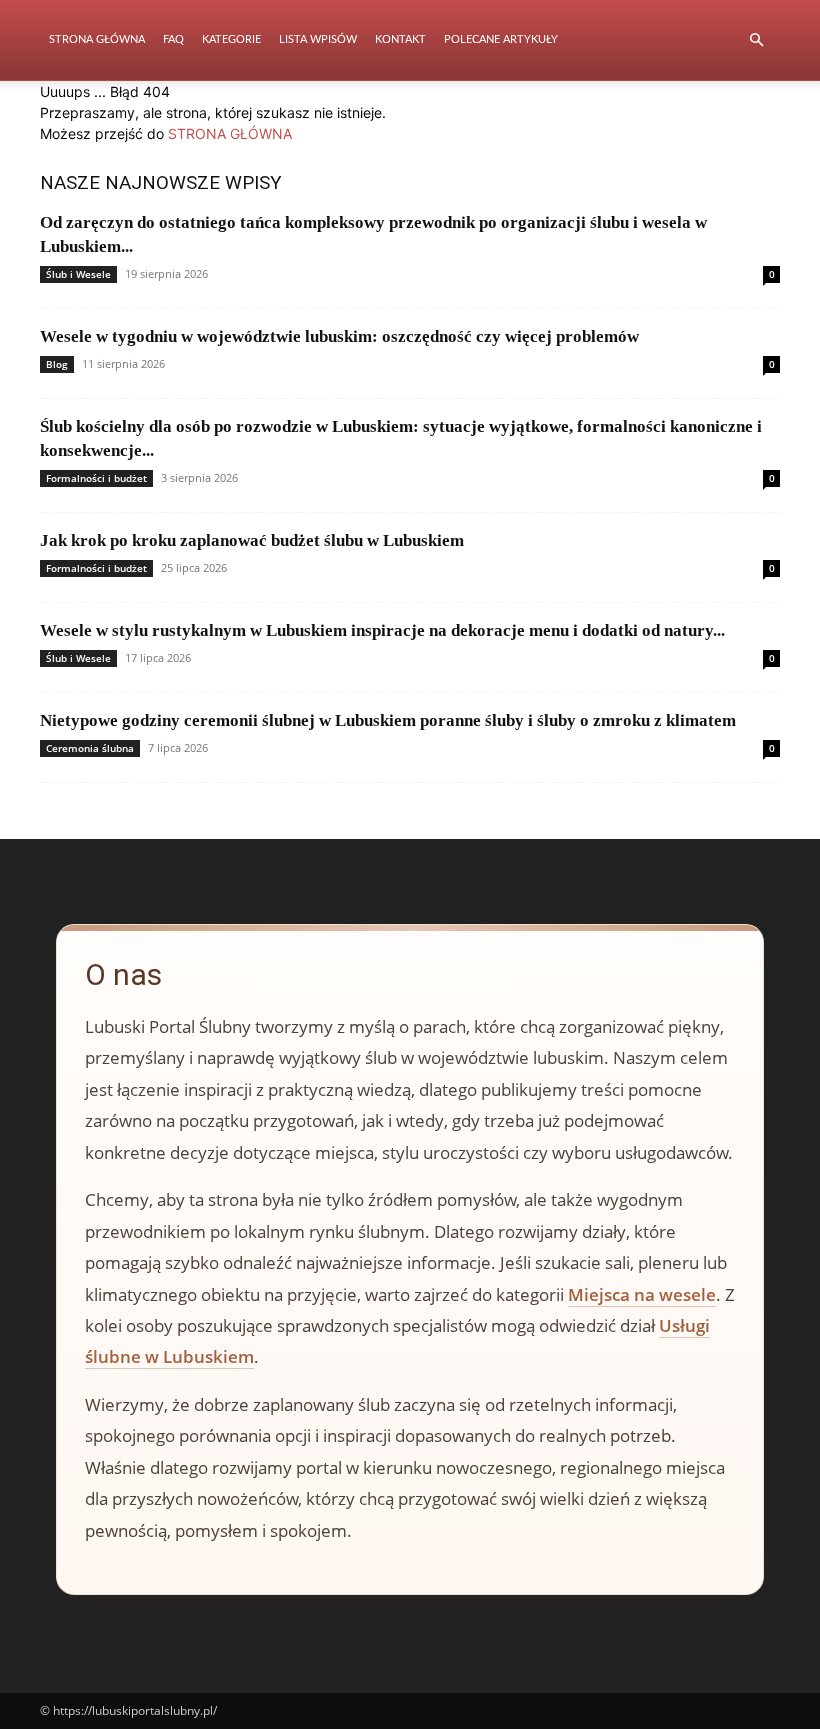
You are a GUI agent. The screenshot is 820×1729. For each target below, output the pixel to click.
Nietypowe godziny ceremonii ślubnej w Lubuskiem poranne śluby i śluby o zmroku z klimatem (388, 720)
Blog (57, 364)
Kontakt (400, 39)
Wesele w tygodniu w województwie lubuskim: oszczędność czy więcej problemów (339, 336)
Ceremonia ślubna (90, 748)
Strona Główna (97, 39)
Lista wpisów (318, 39)
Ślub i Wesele (78, 274)
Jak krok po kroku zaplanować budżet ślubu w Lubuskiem (252, 540)
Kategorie (231, 39)
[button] (756, 40)
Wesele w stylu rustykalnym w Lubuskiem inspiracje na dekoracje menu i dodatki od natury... (382, 630)
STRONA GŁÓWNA (230, 133)
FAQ (173, 39)
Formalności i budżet (96, 478)
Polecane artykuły (501, 39)
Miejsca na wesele (642, 1294)
